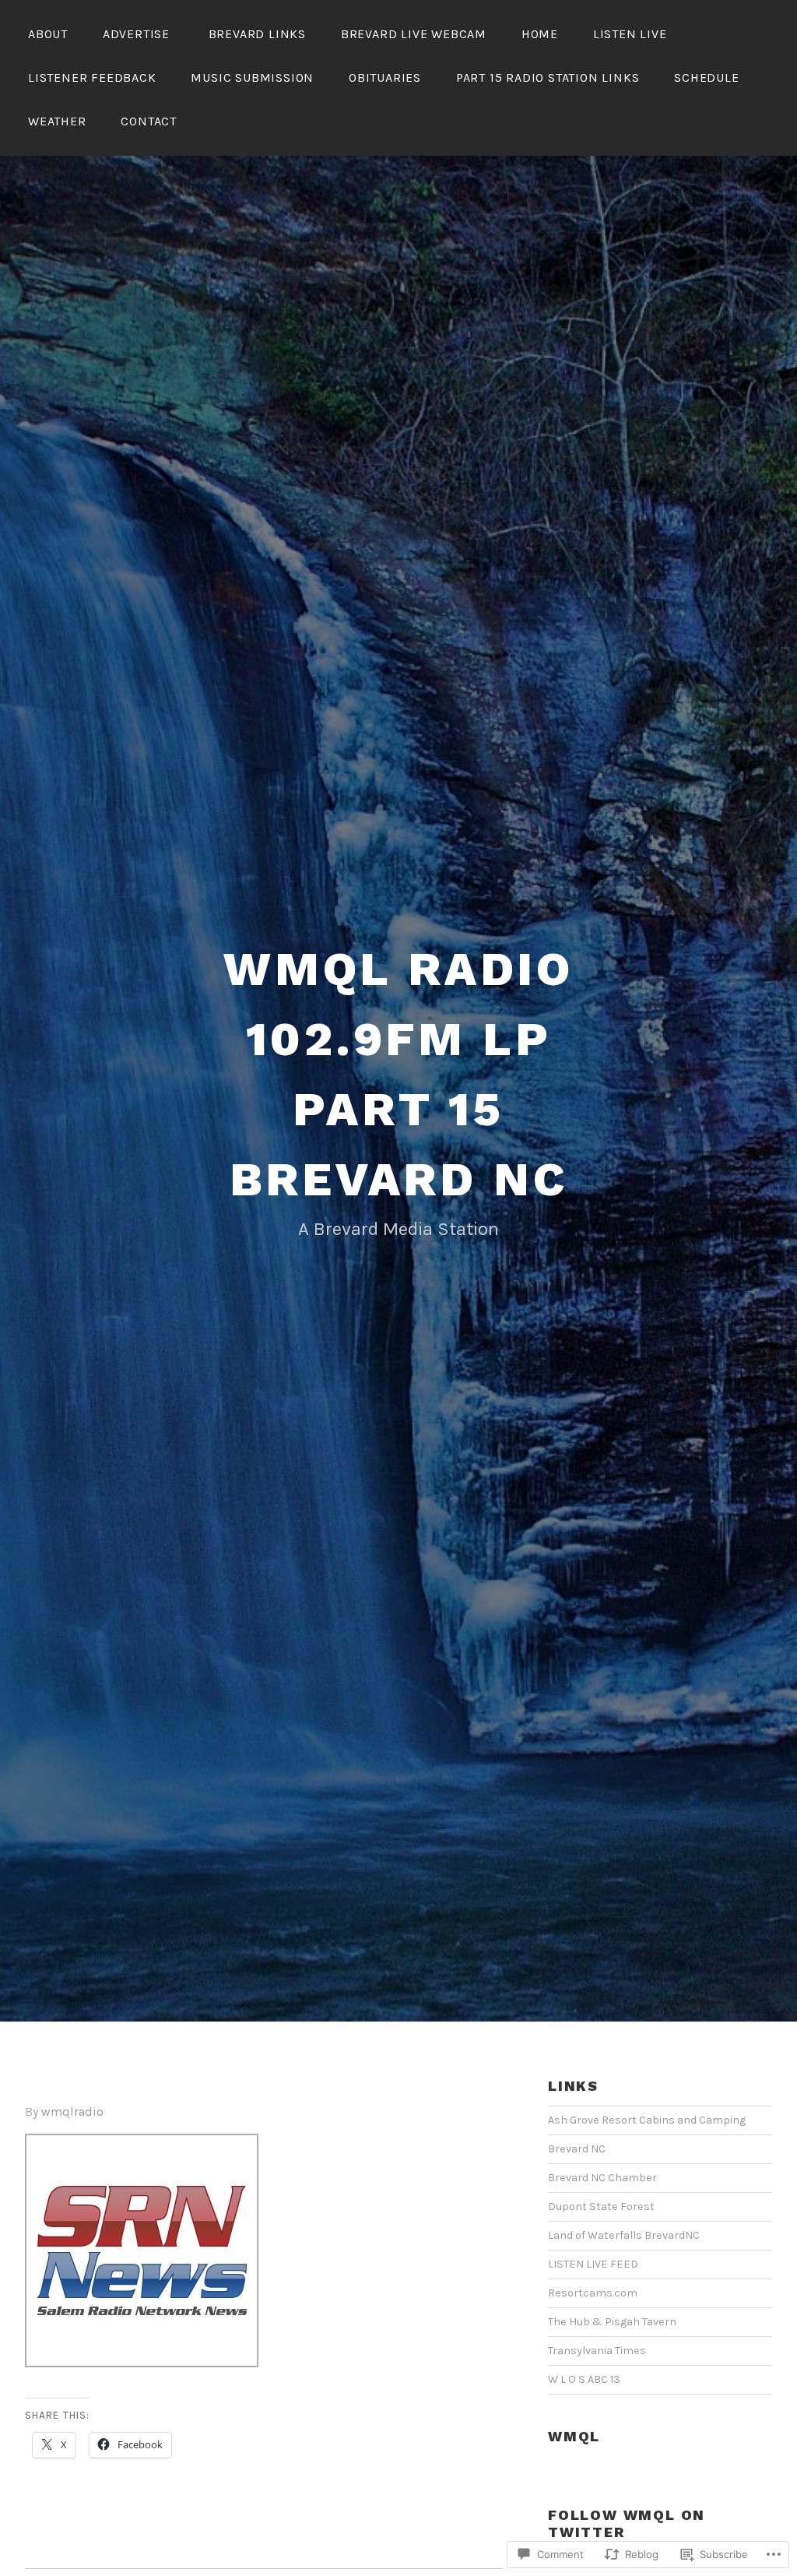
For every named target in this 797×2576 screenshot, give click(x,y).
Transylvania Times (597, 2351)
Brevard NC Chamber (602, 2178)
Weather (57, 121)
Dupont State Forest (601, 2206)
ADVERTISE (138, 34)
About (48, 34)
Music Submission (252, 77)
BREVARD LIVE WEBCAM (414, 34)
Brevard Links (257, 34)
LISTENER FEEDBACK (92, 77)
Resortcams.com (593, 2293)
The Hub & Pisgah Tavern (612, 2322)
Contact (149, 121)
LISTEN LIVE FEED (593, 2264)
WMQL (574, 2436)
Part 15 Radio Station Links (548, 77)
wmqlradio (72, 2111)
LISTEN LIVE (630, 34)
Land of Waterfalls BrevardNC (624, 2235)
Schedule (706, 77)
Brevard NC (577, 2149)
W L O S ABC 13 (584, 2379)
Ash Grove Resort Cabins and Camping (647, 2120)
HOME (540, 34)
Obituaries (385, 77)
